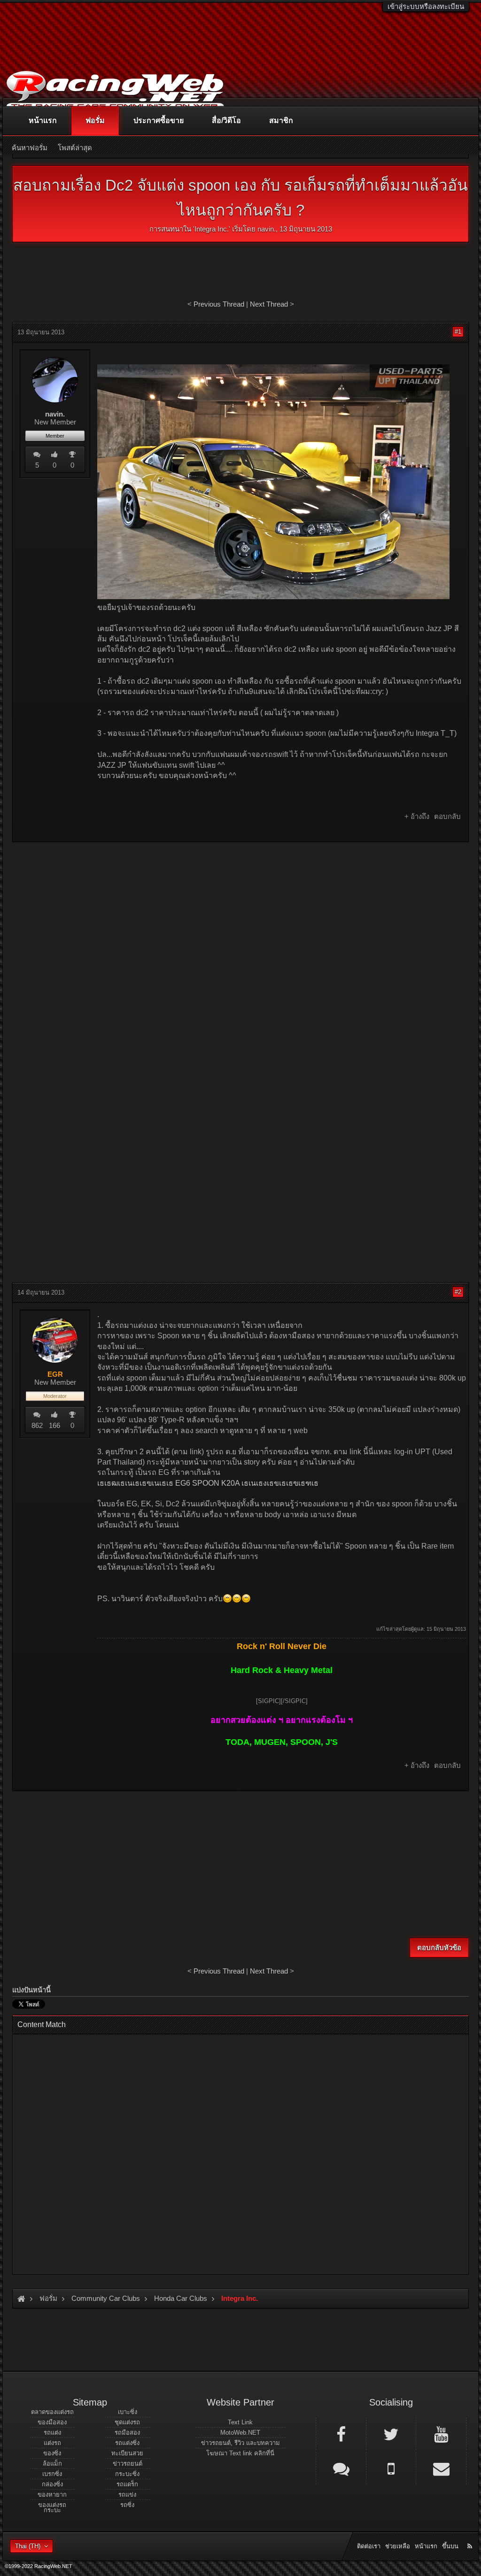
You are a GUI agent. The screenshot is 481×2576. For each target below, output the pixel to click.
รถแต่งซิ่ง (127, 2443)
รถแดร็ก (127, 2484)
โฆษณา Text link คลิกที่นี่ (240, 2453)
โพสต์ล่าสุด (75, 148)
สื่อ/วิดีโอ (226, 120)
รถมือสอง (127, 2433)
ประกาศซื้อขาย (159, 120)
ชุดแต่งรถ (127, 2422)
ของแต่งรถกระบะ (52, 2507)
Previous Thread (219, 304)
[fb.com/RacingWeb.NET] (341, 2434)
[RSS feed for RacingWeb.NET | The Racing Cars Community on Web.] (471, 2536)
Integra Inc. (212, 229)
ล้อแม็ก (52, 2464)
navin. (267, 229)
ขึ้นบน (450, 2546)
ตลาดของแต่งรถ (52, 2412)
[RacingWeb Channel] (441, 2434)
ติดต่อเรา (369, 2546)
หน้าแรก (43, 120)
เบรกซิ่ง (52, 2474)
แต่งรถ (52, 2443)
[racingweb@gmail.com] (441, 2468)
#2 (458, 1292)
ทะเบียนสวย (127, 2453)
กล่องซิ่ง (52, 2484)
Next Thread (269, 304)
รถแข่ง (127, 2495)
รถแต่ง (52, 2433)
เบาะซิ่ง (128, 2412)
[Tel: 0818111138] (391, 2468)
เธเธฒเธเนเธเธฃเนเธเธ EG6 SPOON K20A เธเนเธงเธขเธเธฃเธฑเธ (208, 1483)
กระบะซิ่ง (127, 2474)
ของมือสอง (52, 2422)
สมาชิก (281, 120)
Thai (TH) (28, 2546)
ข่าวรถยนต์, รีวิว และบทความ (240, 2443)
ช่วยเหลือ (398, 2546)
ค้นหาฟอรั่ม (30, 148)
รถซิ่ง (127, 2505)
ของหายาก (52, 2495)
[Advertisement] (240, 917)
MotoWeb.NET (240, 2433)
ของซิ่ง (52, 2453)
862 (37, 1425)
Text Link (240, 2422)
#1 (458, 332)
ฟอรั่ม (95, 120)
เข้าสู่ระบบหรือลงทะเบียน (426, 6)
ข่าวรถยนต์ (128, 2464)
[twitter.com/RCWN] (391, 2434)
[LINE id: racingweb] (341, 2468)
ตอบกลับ (447, 816)
